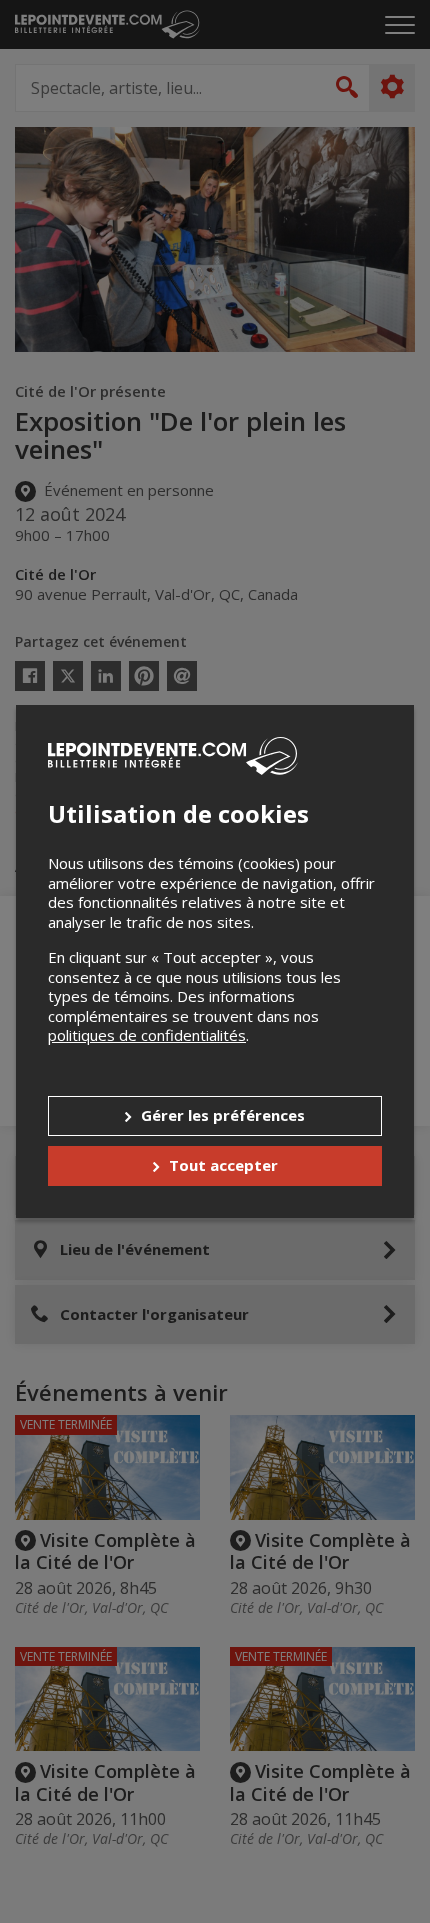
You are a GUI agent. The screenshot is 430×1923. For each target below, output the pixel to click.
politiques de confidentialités (147, 1035)
